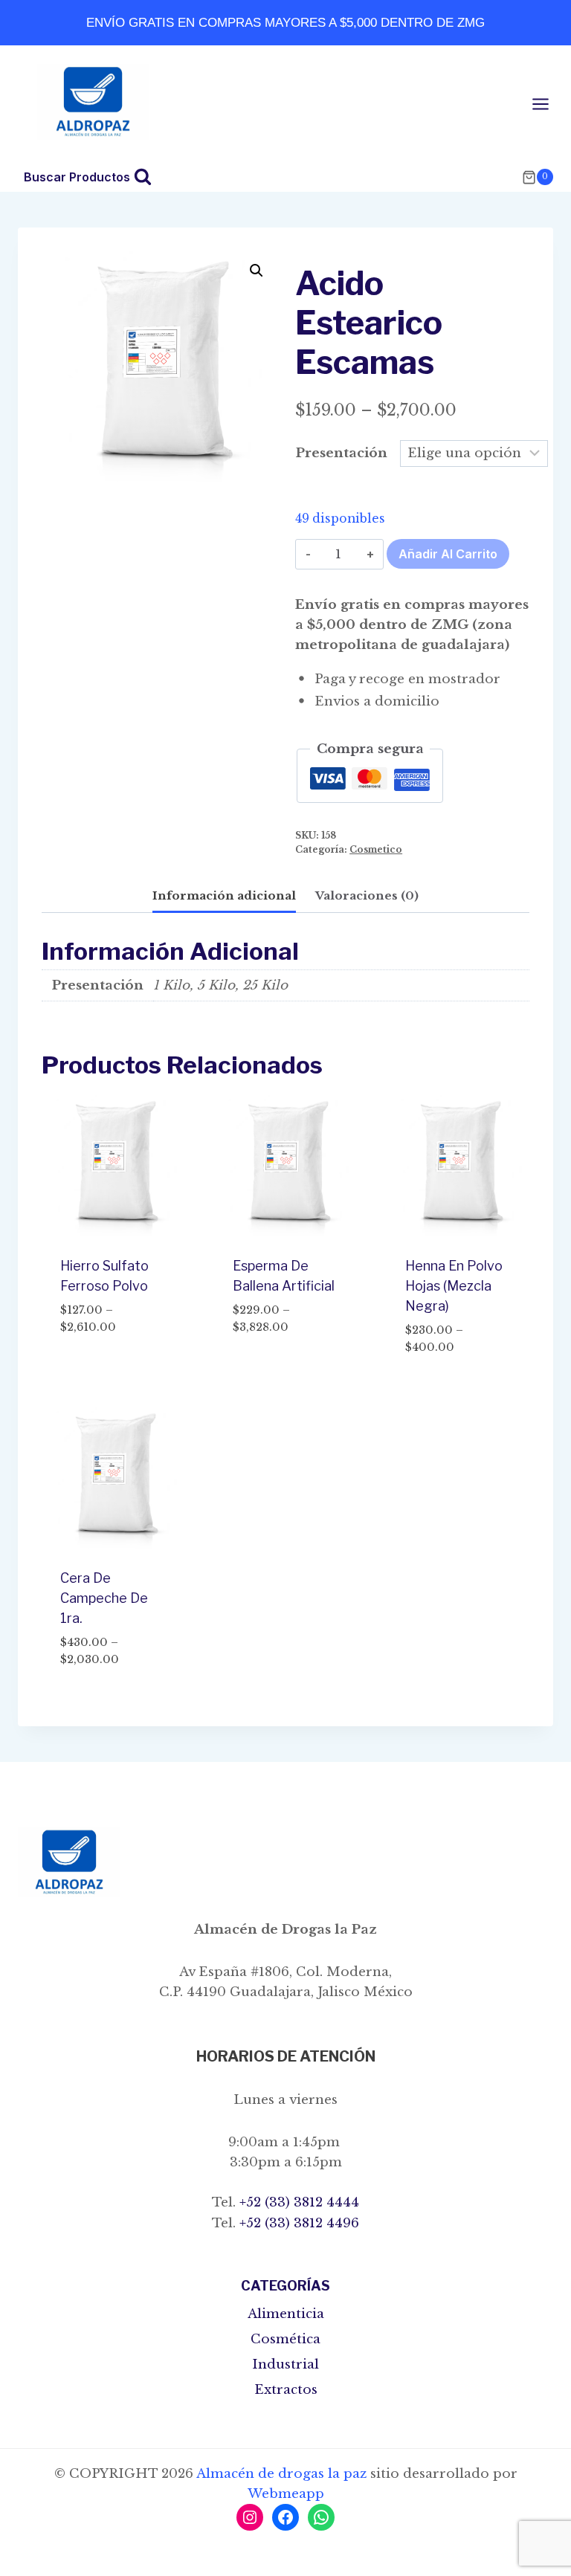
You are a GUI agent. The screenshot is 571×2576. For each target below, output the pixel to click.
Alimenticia (286, 2314)
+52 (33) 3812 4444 (297, 2202)
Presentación (342, 453)
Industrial (285, 2364)
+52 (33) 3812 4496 (297, 2223)
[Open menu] (548, 104)
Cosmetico (376, 849)
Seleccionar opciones (99, 1361)
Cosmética (285, 2339)
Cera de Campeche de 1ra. (104, 1598)
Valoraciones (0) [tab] (367, 895)
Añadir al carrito (448, 554)
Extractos (286, 2390)
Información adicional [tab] (224, 895)
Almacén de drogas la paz (281, 2474)
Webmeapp (286, 2494)
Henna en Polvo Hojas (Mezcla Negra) (454, 1286)
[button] (257, 271)
